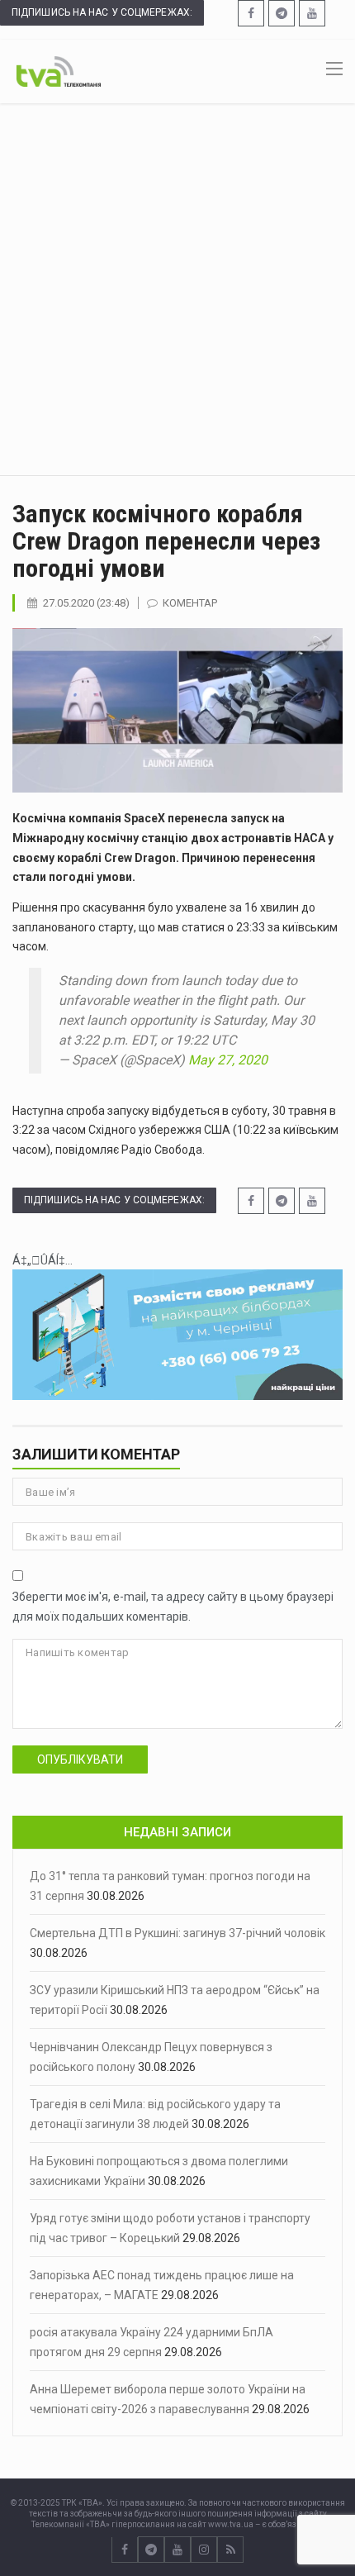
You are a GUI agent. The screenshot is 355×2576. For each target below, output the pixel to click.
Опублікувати (80, 1759)
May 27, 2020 (228, 1060)
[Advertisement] (177, 289)
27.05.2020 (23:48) (86, 603)
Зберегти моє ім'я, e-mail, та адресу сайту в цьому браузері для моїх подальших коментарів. (173, 1607)
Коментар (190, 603)
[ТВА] (59, 70)
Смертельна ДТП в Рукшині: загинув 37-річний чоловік (177, 1933)
